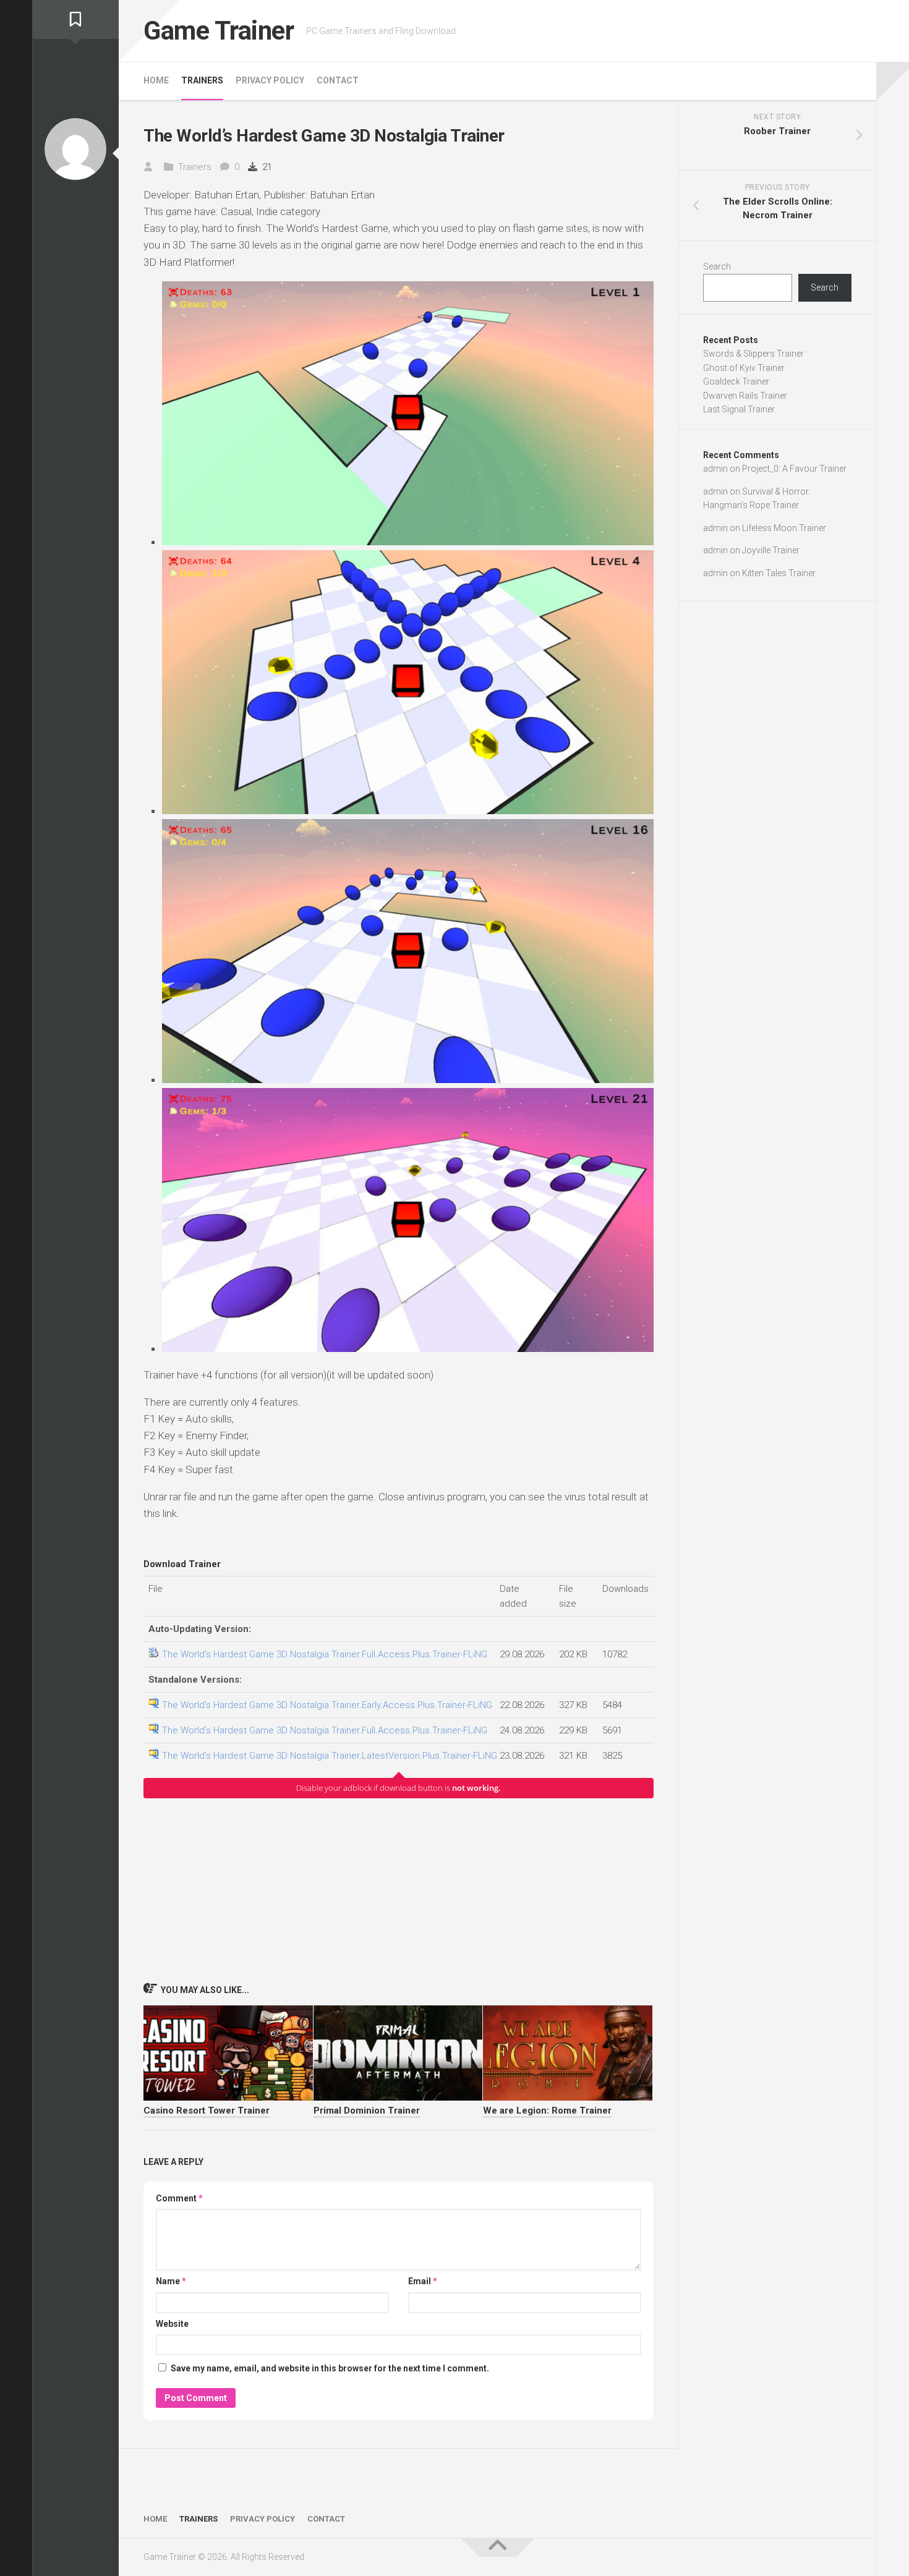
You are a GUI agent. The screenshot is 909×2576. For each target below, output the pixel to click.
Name (171, 2281)
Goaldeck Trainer (736, 381)
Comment (179, 2198)
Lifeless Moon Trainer (784, 528)
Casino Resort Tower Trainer (207, 2111)
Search (717, 266)
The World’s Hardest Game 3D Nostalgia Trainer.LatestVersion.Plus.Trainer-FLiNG (330, 1756)
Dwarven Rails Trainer (745, 396)
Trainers (202, 80)
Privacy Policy (270, 80)
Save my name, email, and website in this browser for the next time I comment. (330, 2368)
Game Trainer (219, 31)
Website (172, 2324)
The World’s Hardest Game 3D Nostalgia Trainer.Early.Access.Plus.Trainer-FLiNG (327, 1705)
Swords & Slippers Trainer (753, 354)
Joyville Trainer (771, 550)
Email (423, 2281)
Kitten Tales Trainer (779, 573)
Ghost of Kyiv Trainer (744, 368)
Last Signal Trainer (739, 409)
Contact (338, 80)
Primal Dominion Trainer (367, 2111)
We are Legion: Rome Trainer (547, 2111)
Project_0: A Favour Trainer (794, 469)
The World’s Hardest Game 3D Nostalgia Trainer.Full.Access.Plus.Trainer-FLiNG (325, 1654)
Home (156, 80)
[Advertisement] (399, 1890)
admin (715, 469)
